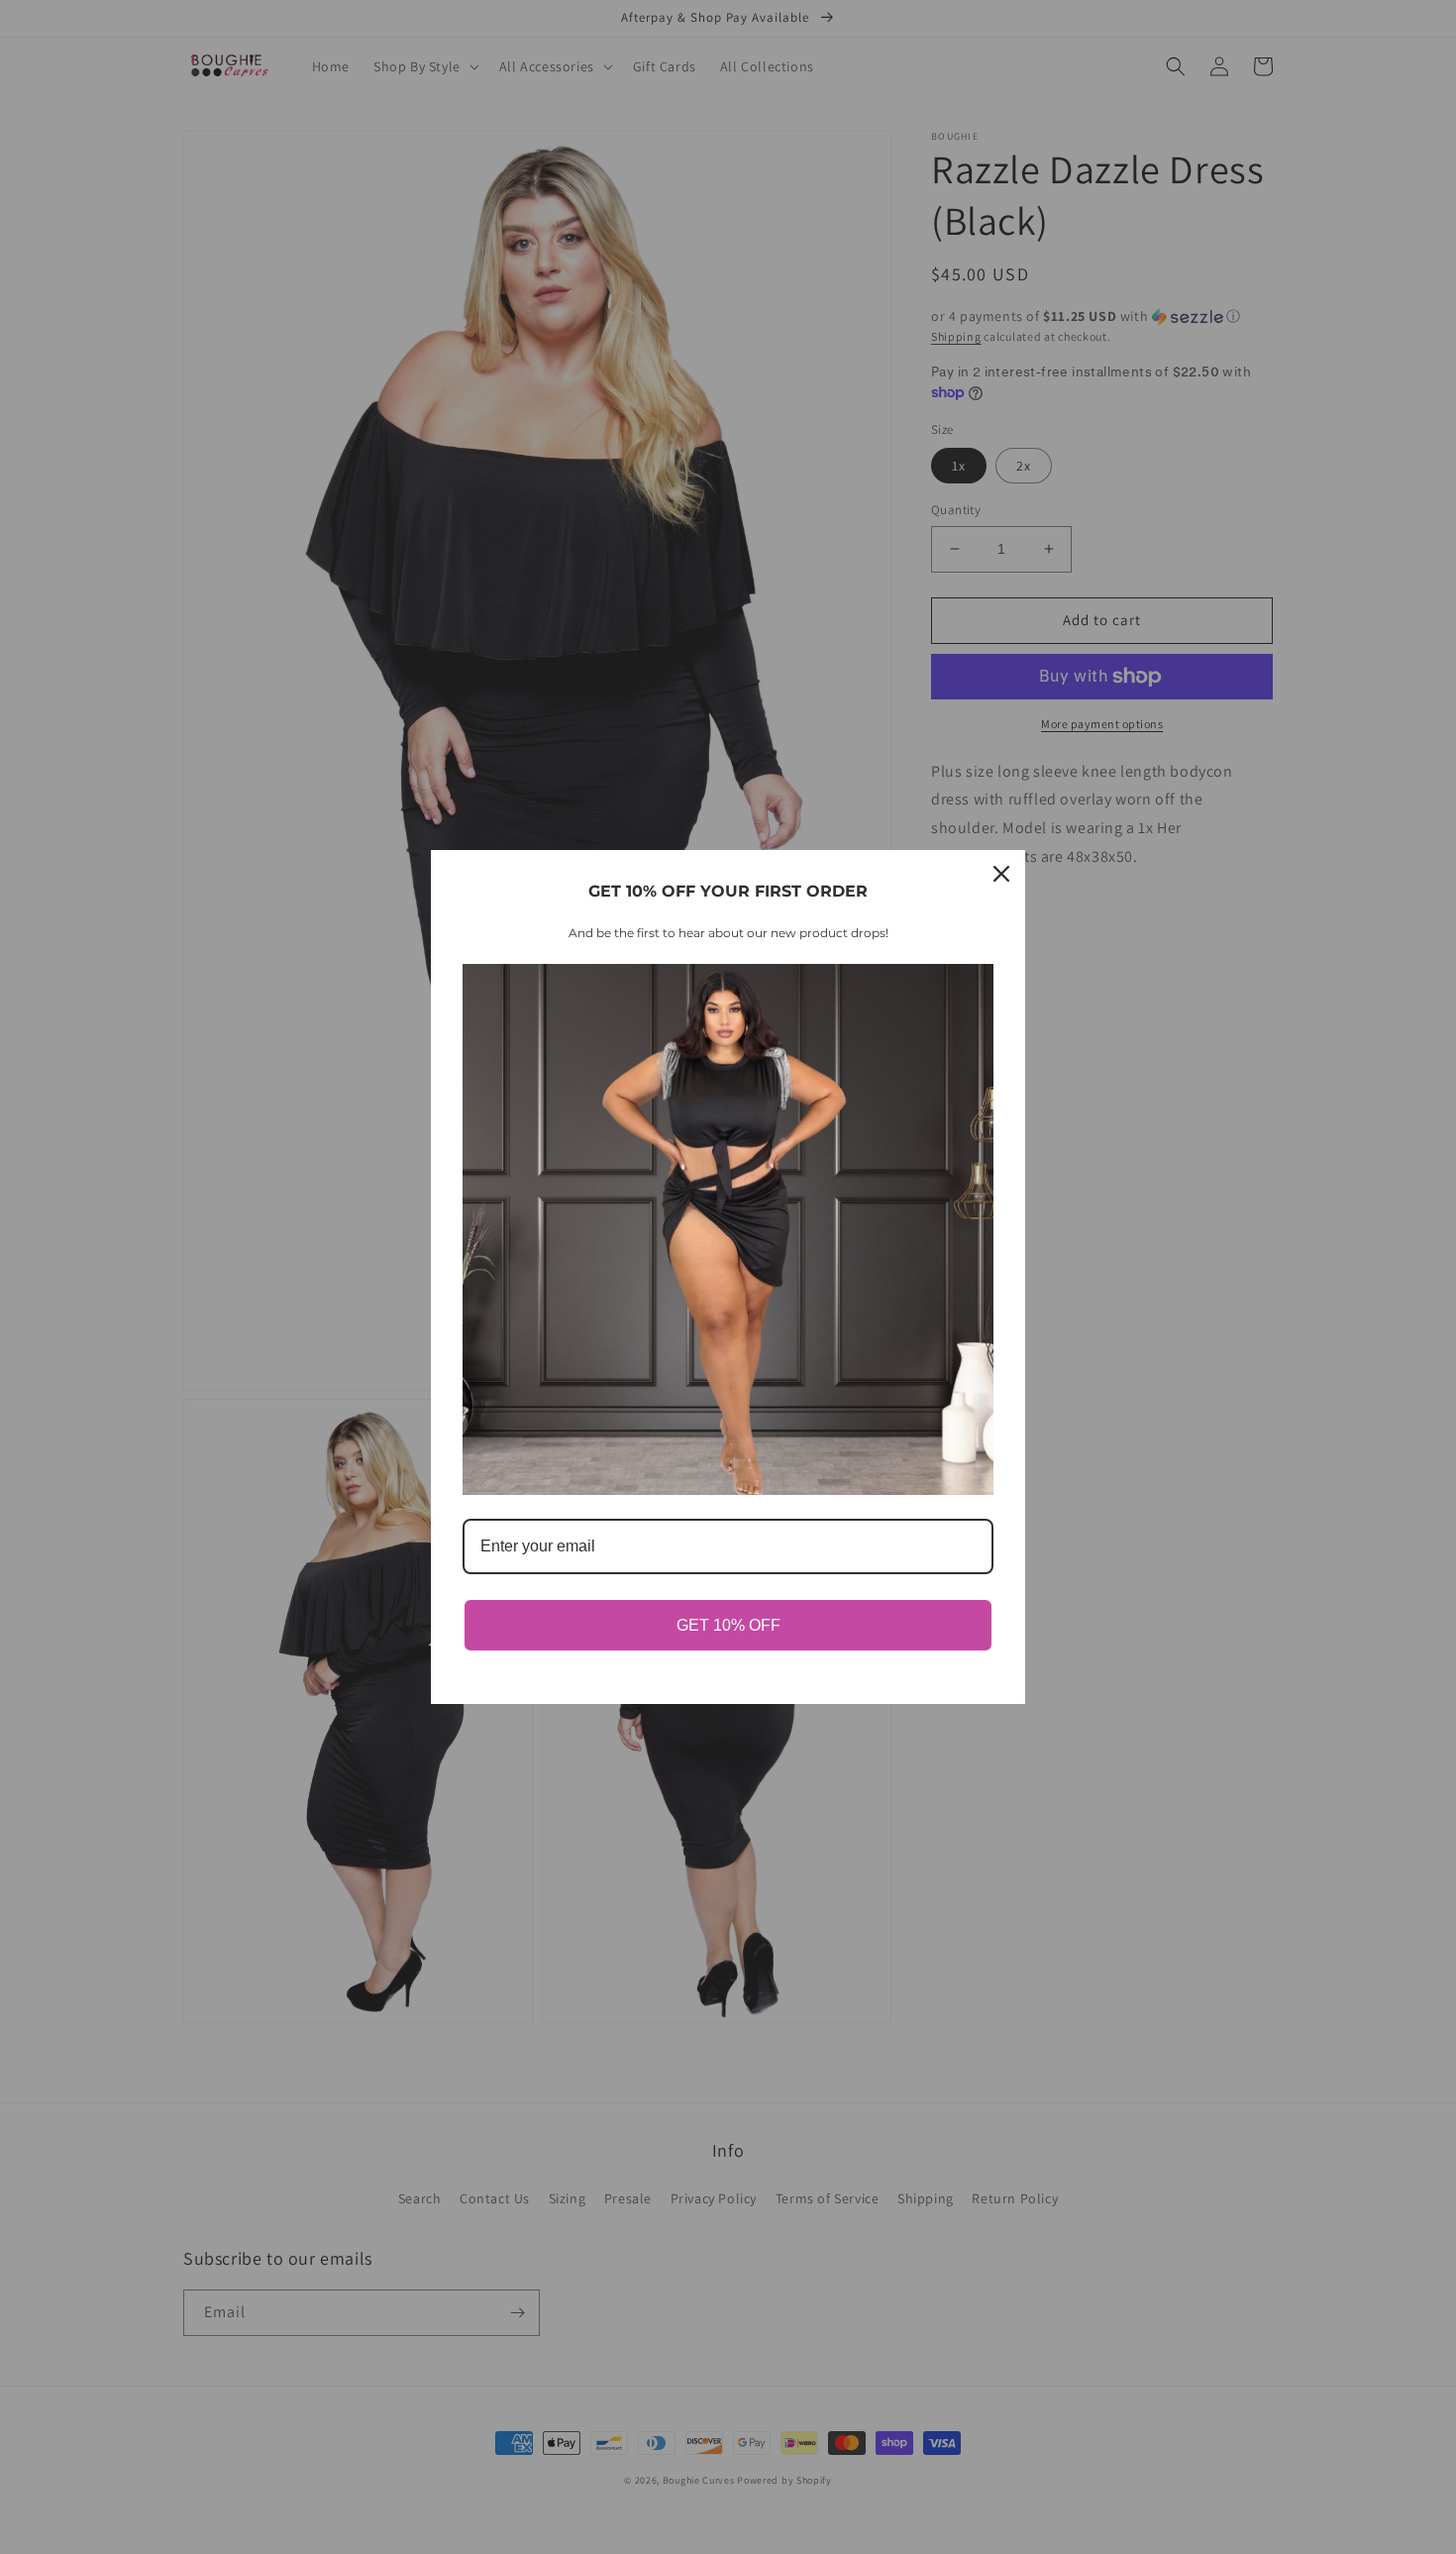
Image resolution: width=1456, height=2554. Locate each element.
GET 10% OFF (728, 1625)
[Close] (1001, 874)
